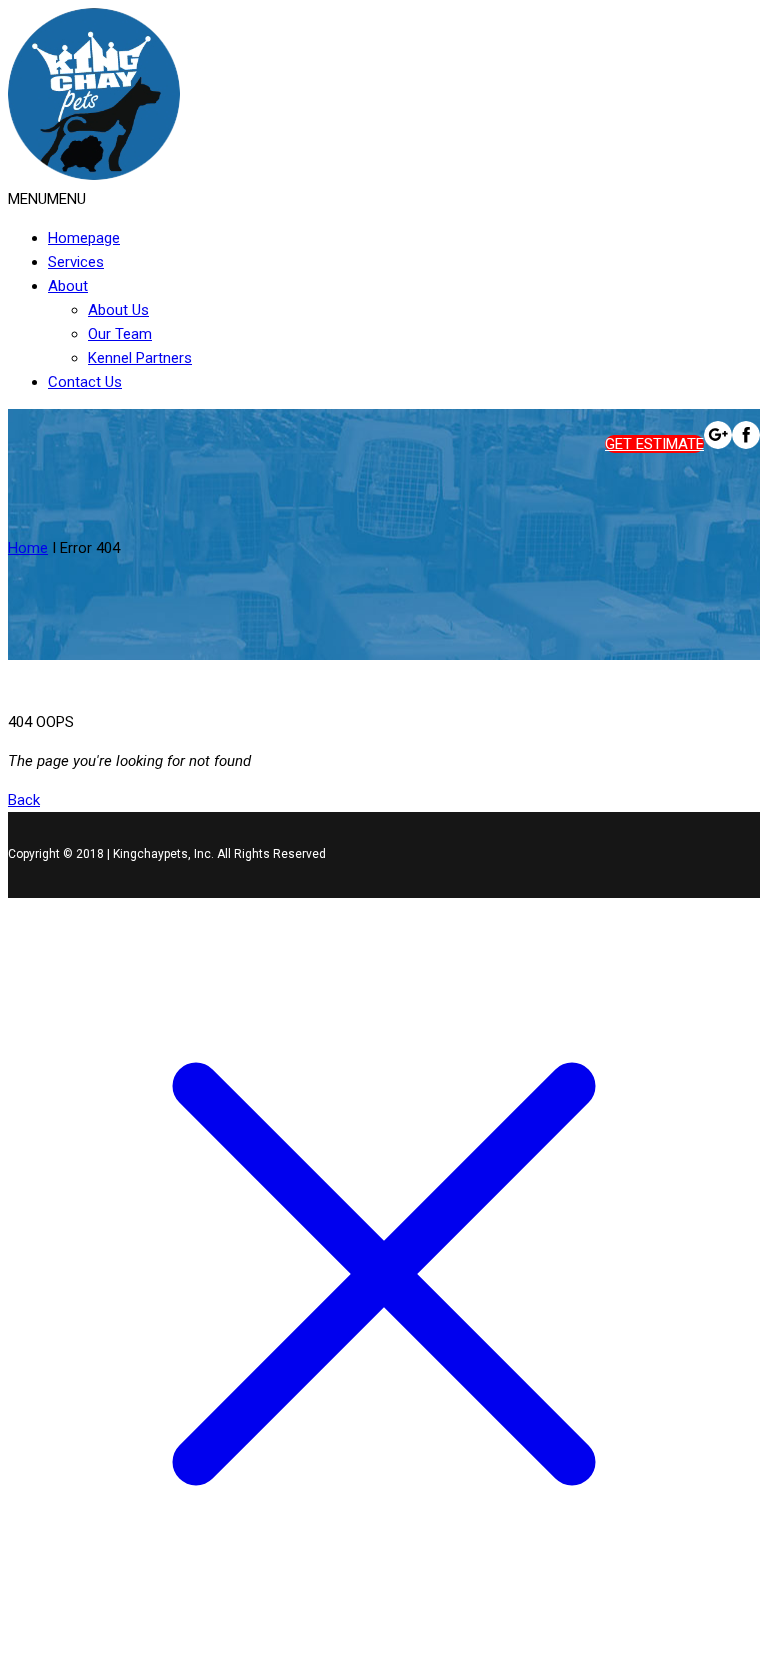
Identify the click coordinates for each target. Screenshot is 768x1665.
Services (76, 262)
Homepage (84, 238)
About (68, 286)
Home (28, 548)
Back (24, 800)
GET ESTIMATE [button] (654, 444)
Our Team (120, 334)
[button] (47, 199)
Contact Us (85, 382)
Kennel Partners (140, 358)
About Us (118, 310)
